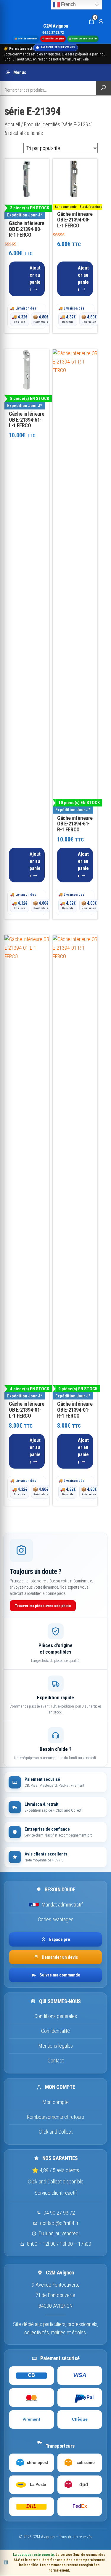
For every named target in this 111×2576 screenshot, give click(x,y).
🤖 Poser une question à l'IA (83, 38)
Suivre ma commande (60, 1975)
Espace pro (60, 1939)
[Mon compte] (101, 21)
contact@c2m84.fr (59, 2223)
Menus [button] (20, 72)
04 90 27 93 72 (59, 2213)
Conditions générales (56, 2016)
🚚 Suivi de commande (26, 38)
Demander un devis (60, 1957)
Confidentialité (55, 2031)
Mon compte (56, 2102)
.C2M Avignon (55, 26)
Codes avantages (56, 1919)
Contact (56, 2061)
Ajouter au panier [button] (35, 279)
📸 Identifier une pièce (53, 38)
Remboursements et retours (55, 2117)
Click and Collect (56, 2132)
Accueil (12, 124)
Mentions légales (56, 2046)
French (68, 4)
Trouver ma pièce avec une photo (43, 1606)
